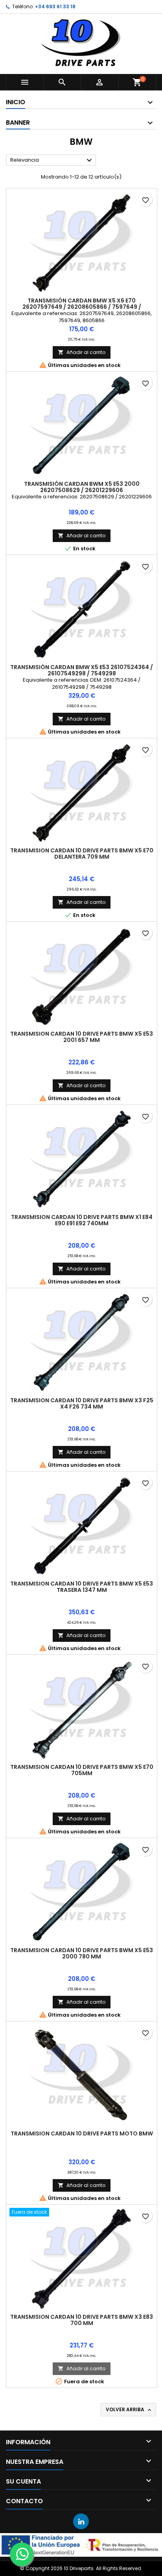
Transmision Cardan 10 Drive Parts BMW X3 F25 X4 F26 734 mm (82, 1403)
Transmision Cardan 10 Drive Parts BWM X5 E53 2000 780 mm (82, 1953)
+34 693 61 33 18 (55, 6)
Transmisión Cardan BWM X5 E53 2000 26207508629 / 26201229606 (82, 487)
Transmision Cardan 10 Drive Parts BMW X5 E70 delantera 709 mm (82, 854)
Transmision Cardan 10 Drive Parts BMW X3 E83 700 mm (82, 2320)
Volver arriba (129, 2410)
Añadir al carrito (82, 352)
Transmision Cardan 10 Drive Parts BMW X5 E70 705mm (82, 1770)
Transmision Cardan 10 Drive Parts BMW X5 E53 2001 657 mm (82, 1037)
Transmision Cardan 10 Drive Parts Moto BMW (82, 2133)
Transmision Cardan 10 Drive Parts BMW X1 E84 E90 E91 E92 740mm (82, 1220)
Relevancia (52, 160)
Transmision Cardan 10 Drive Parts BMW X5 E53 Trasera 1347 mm (82, 1587)
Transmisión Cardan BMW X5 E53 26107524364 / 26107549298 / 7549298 (82, 670)
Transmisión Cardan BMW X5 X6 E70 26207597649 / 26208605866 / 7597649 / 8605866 (82, 307)
